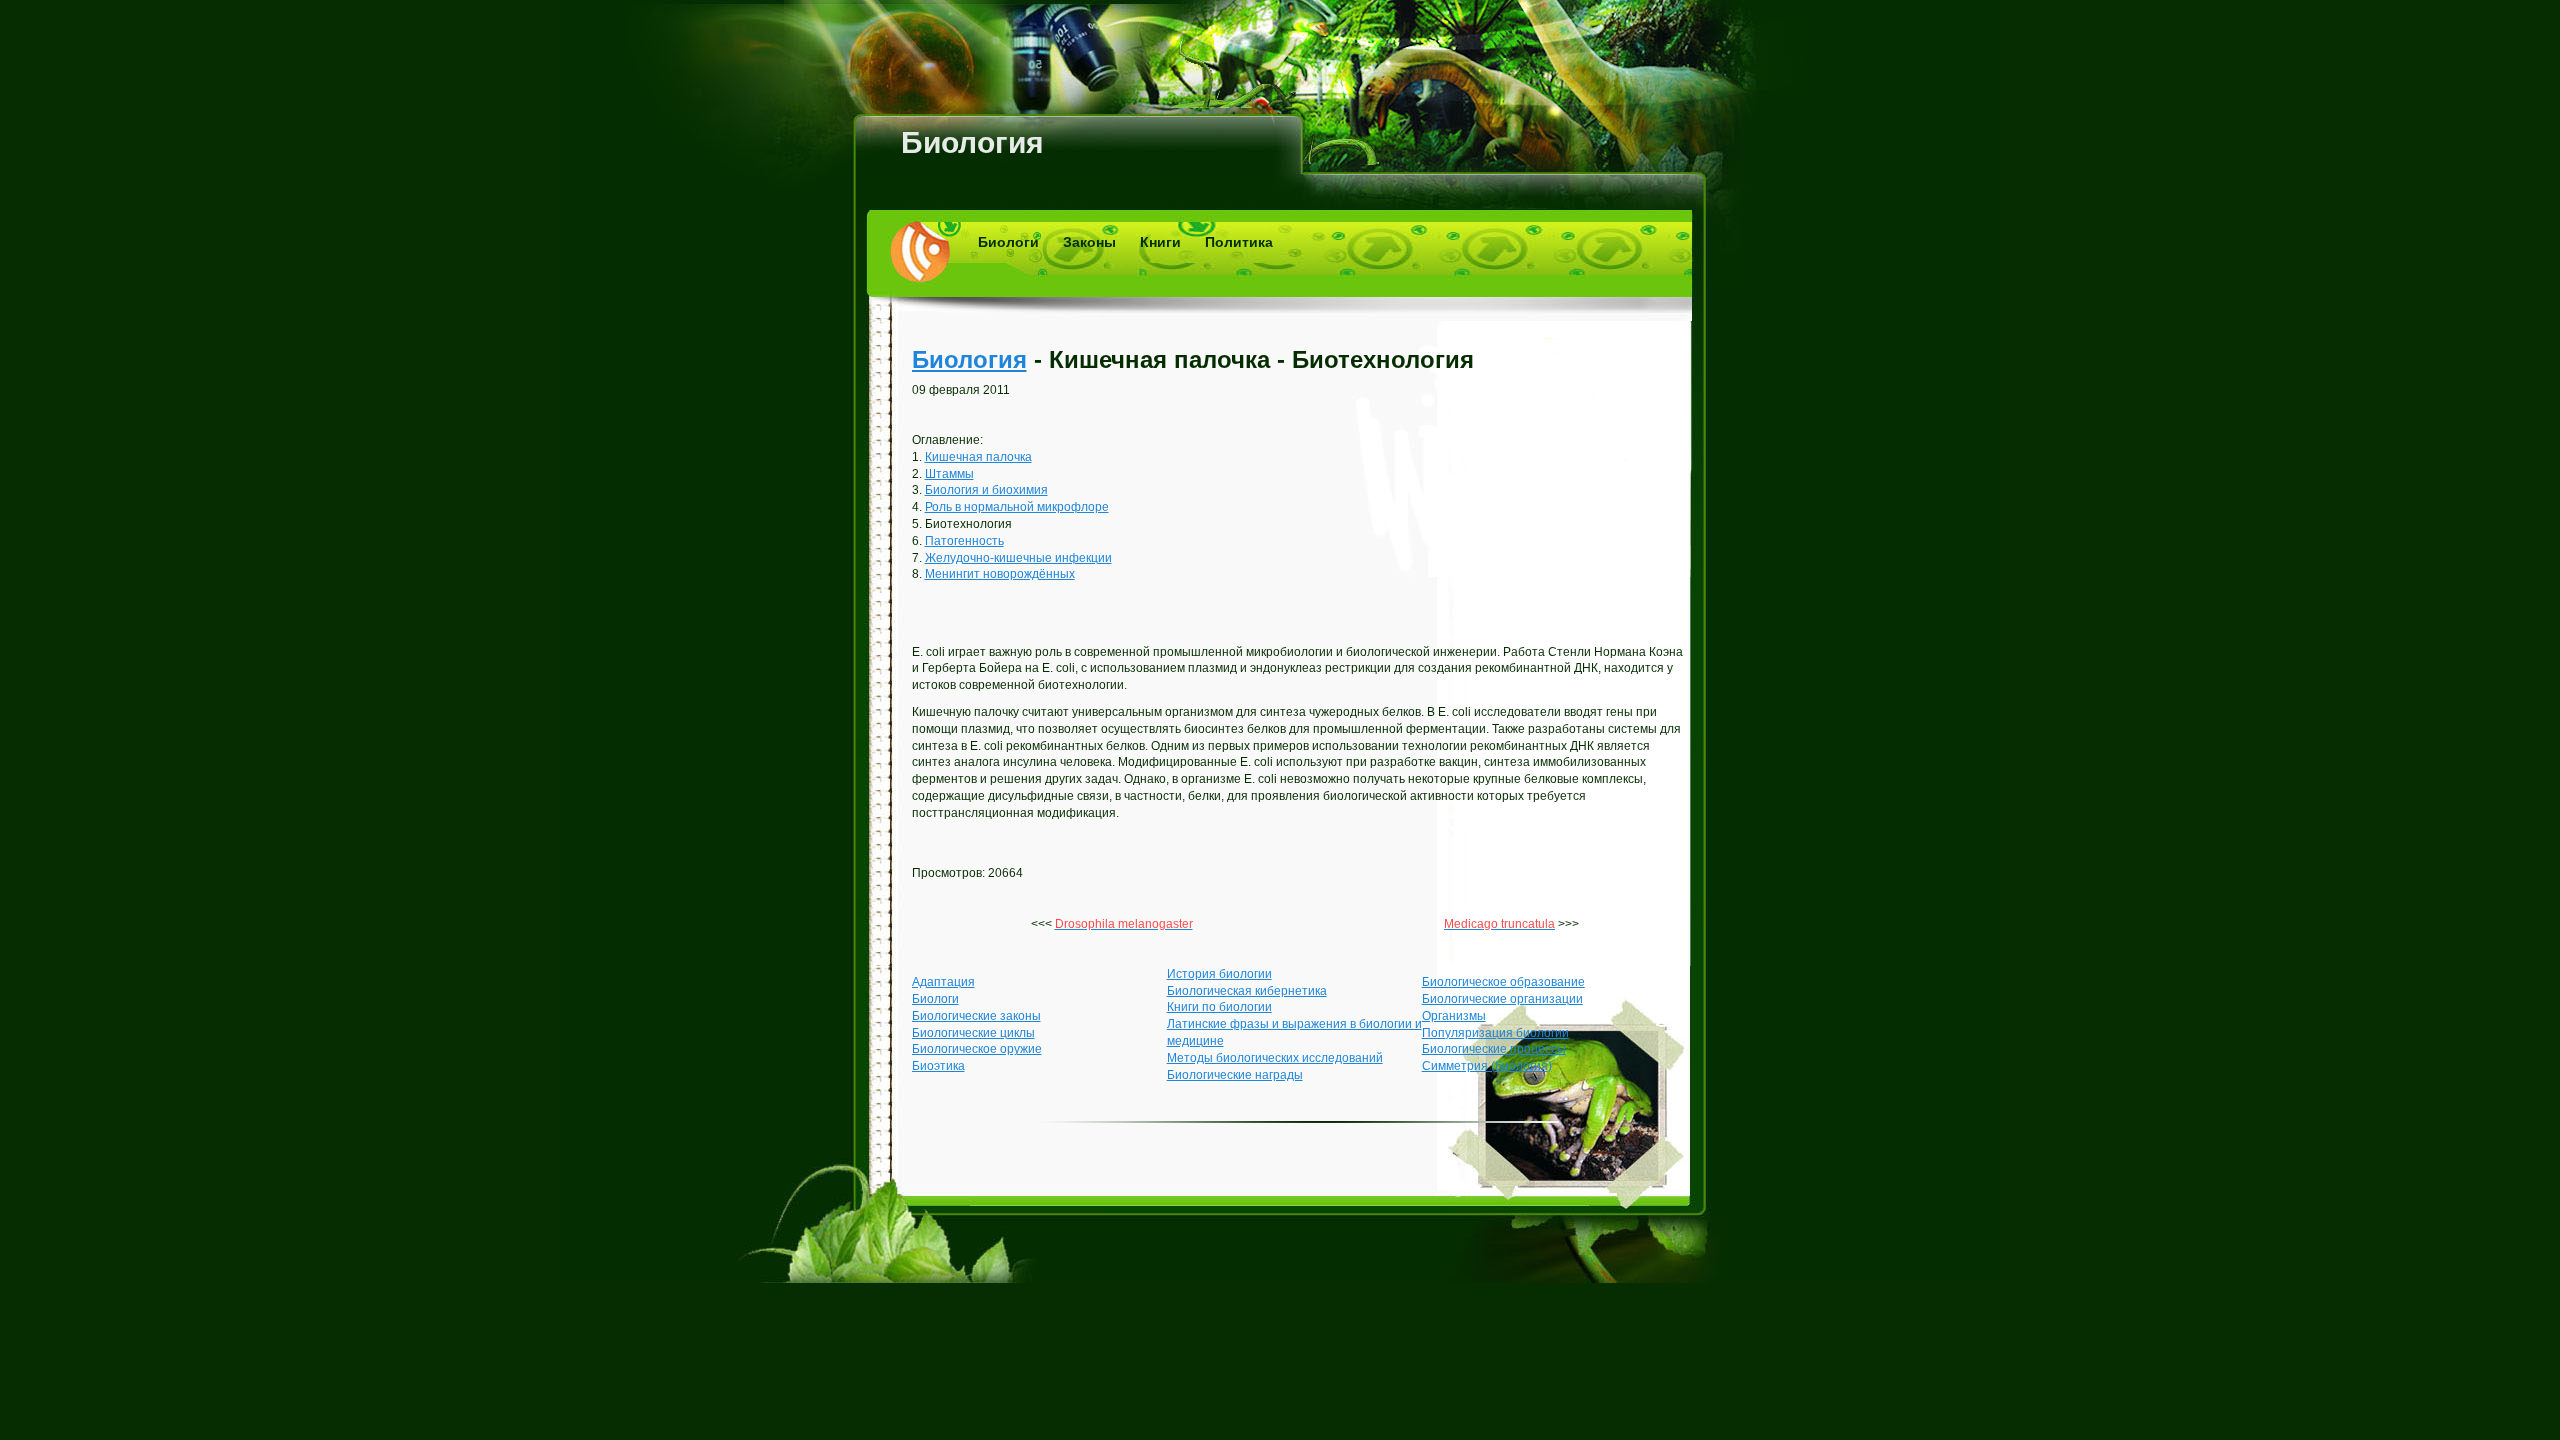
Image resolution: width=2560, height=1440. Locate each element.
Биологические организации (1502, 999)
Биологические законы (976, 1016)
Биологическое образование (1503, 982)
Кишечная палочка (978, 457)
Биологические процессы (1494, 1049)
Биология (972, 142)
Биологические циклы (973, 1033)
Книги (1160, 242)
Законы (1089, 242)
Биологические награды (1235, 1075)
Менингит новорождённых (1000, 574)
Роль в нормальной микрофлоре (1017, 507)
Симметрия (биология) (1487, 1066)
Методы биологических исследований (1275, 1058)
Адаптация (943, 982)
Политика (1239, 242)
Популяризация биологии (1495, 1033)
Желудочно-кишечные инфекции (1018, 558)
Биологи (1008, 242)
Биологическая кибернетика (1247, 991)
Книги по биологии (1219, 1007)
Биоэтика (938, 1066)
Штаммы (949, 474)
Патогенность (964, 541)
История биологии (1219, 974)
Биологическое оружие (977, 1049)
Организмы (1454, 1016)
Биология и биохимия (986, 490)
